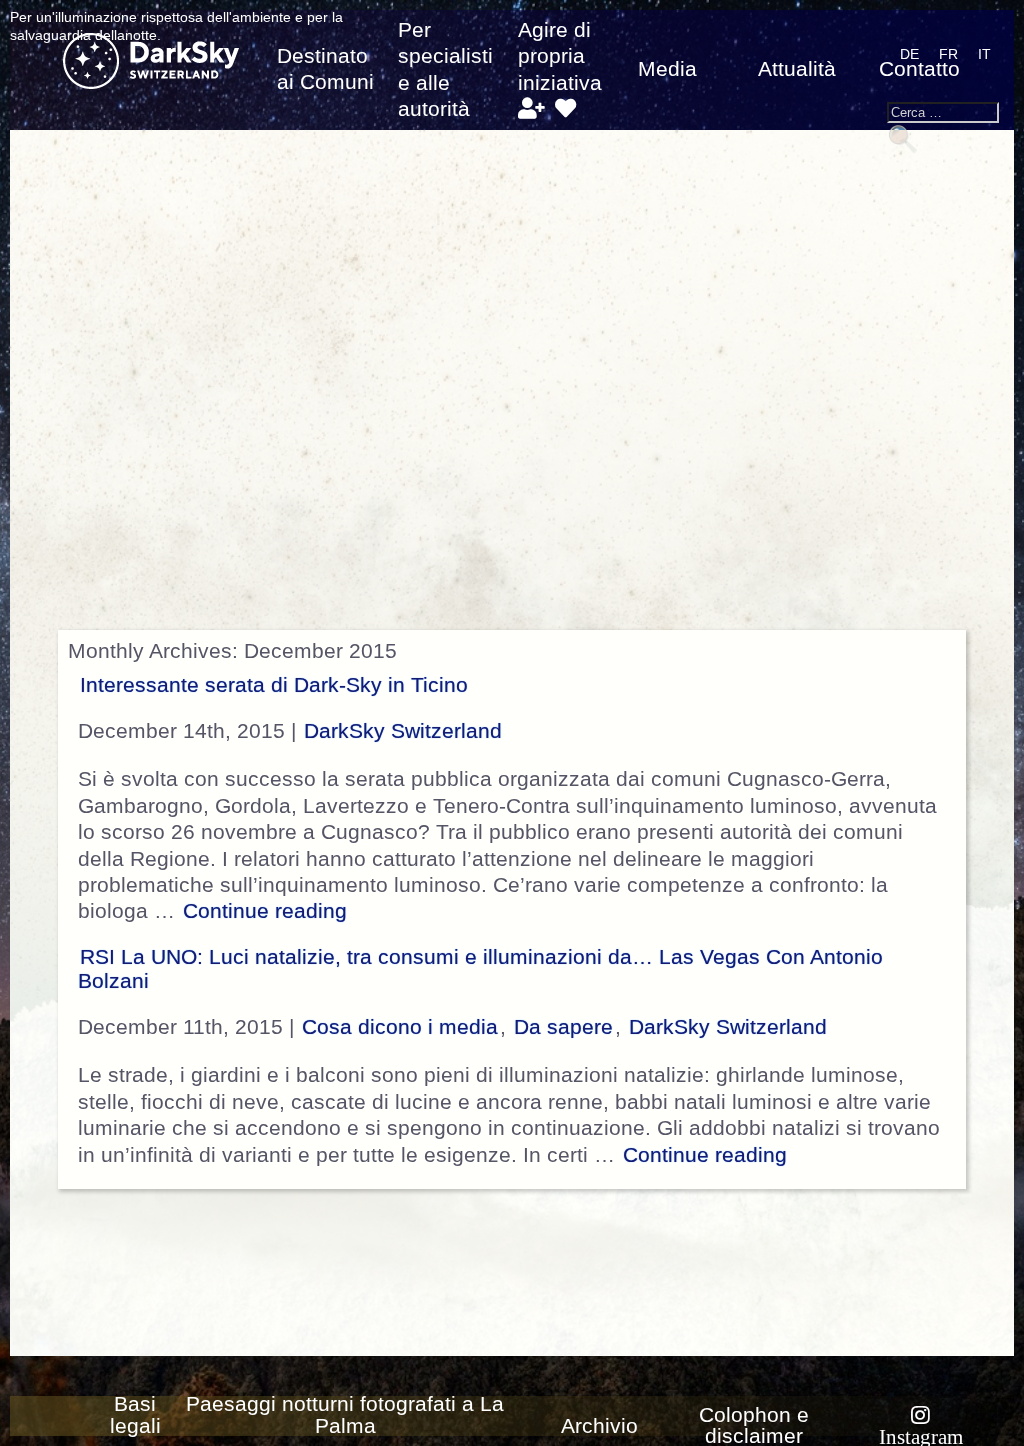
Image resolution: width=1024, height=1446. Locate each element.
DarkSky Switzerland (403, 731)
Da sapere (563, 1027)
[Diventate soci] (531, 109)
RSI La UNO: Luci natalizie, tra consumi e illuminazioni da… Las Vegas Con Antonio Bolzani (480, 968)
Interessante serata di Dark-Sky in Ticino (274, 685)
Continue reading (267, 910)
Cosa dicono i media (400, 1027)
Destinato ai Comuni (325, 69)
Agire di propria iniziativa (560, 56)
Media (667, 69)
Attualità (797, 69)
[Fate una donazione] (565, 109)
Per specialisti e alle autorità (445, 69)
